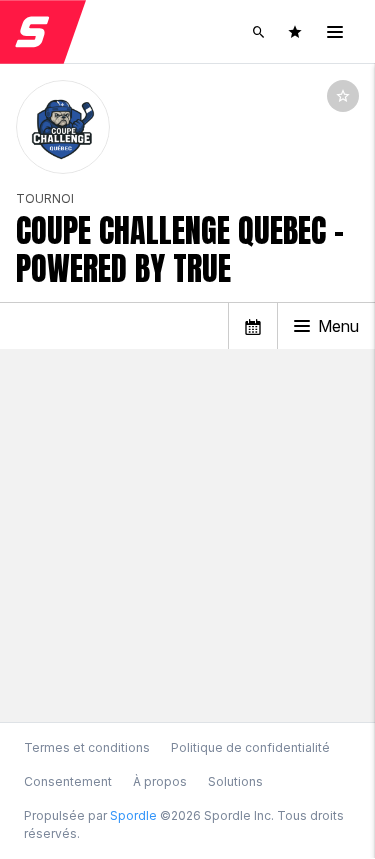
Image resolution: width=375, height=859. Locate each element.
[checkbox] (343, 96)
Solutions (235, 781)
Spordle (133, 815)
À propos (160, 781)
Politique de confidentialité (250, 747)
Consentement (68, 782)
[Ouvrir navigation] (335, 32)
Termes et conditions (87, 747)
